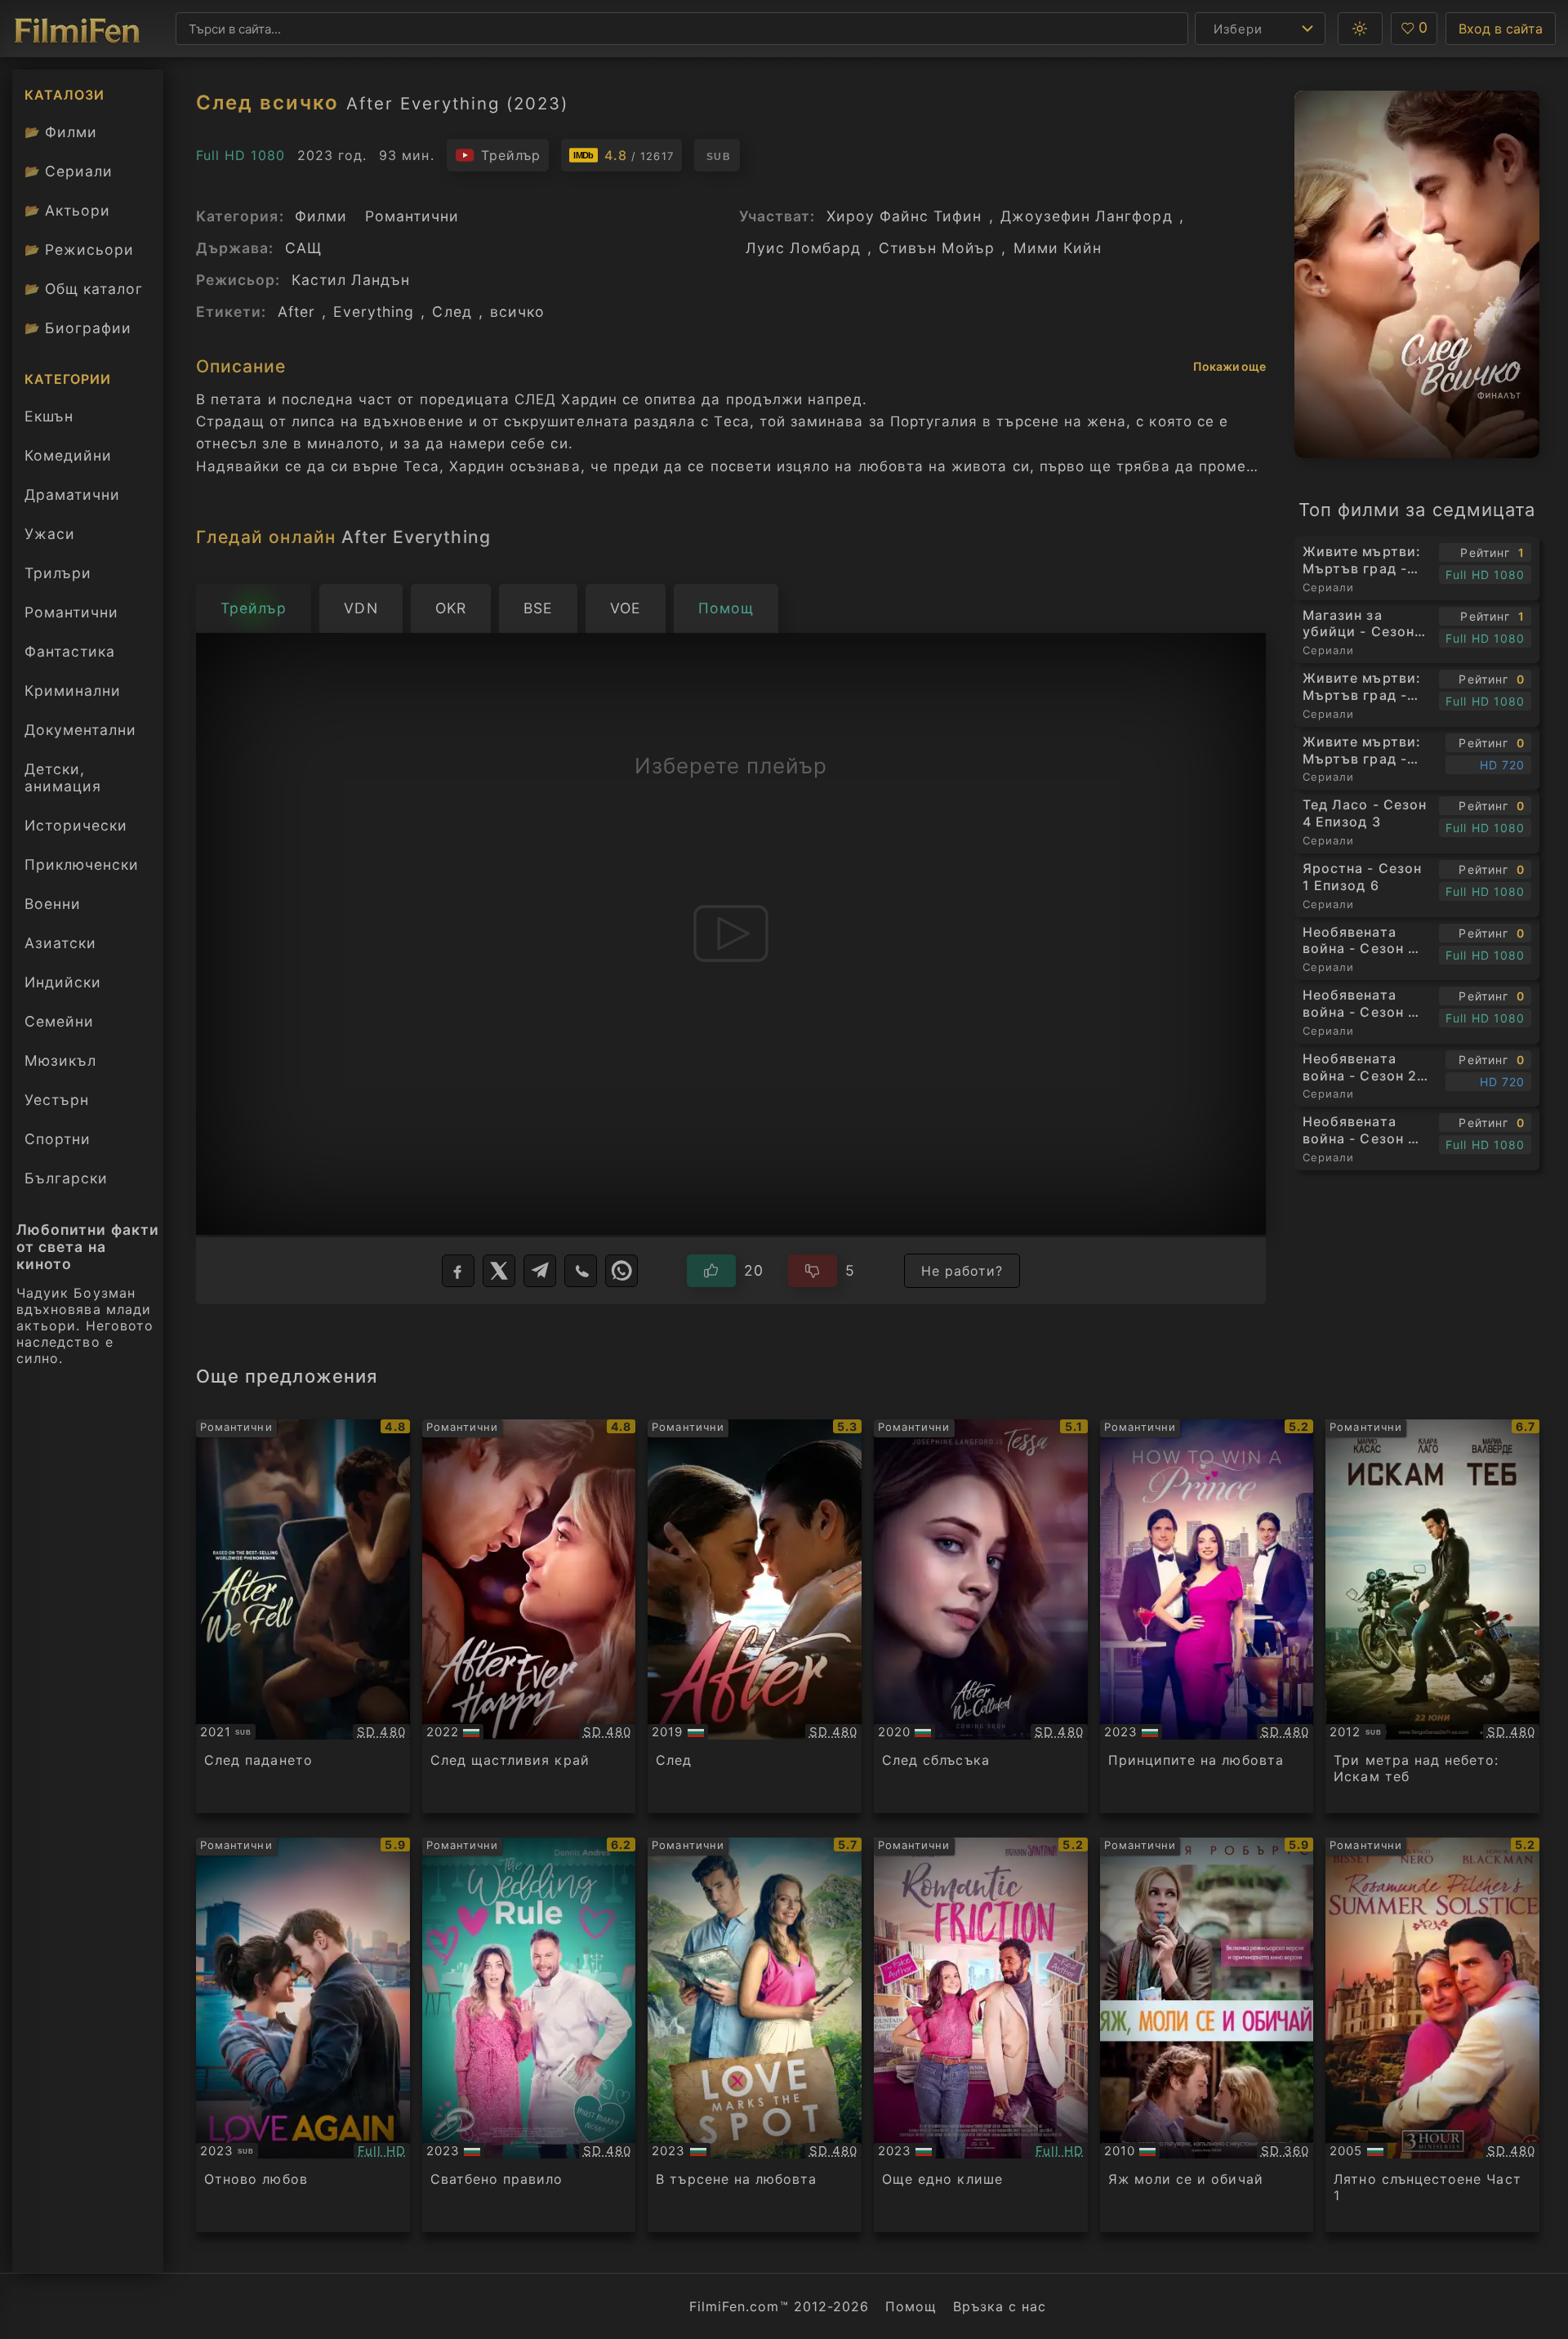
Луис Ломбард (803, 248)
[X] (499, 1271)
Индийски (63, 982)
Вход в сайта (1501, 29)
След (452, 312)
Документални (80, 730)
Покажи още (1229, 366)
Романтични (71, 612)
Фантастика (70, 651)
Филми (61, 132)
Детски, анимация (63, 777)
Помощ (911, 2306)
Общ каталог (84, 289)
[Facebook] (458, 1271)
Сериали (69, 171)
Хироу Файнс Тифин (904, 216)
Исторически (76, 825)
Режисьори (79, 249)
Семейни (59, 1021)
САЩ (303, 248)
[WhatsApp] (621, 1271)
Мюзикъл (60, 1060)
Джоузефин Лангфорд (1087, 216)
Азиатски (60, 943)
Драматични (72, 495)
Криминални (73, 691)
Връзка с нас (1000, 2306)
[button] (1360, 29)
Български (66, 1178)
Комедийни (68, 455)
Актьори (67, 210)
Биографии (78, 328)
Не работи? (962, 1271)
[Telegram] (540, 1271)
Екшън (49, 416)
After (296, 312)
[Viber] (581, 1271)
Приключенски (82, 864)
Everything (374, 312)
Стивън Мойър (937, 248)
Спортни (58, 1139)
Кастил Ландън (351, 280)
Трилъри (58, 577)
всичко (517, 312)
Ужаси (50, 534)
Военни (53, 904)
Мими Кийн (1058, 248)
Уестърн (57, 1100)
